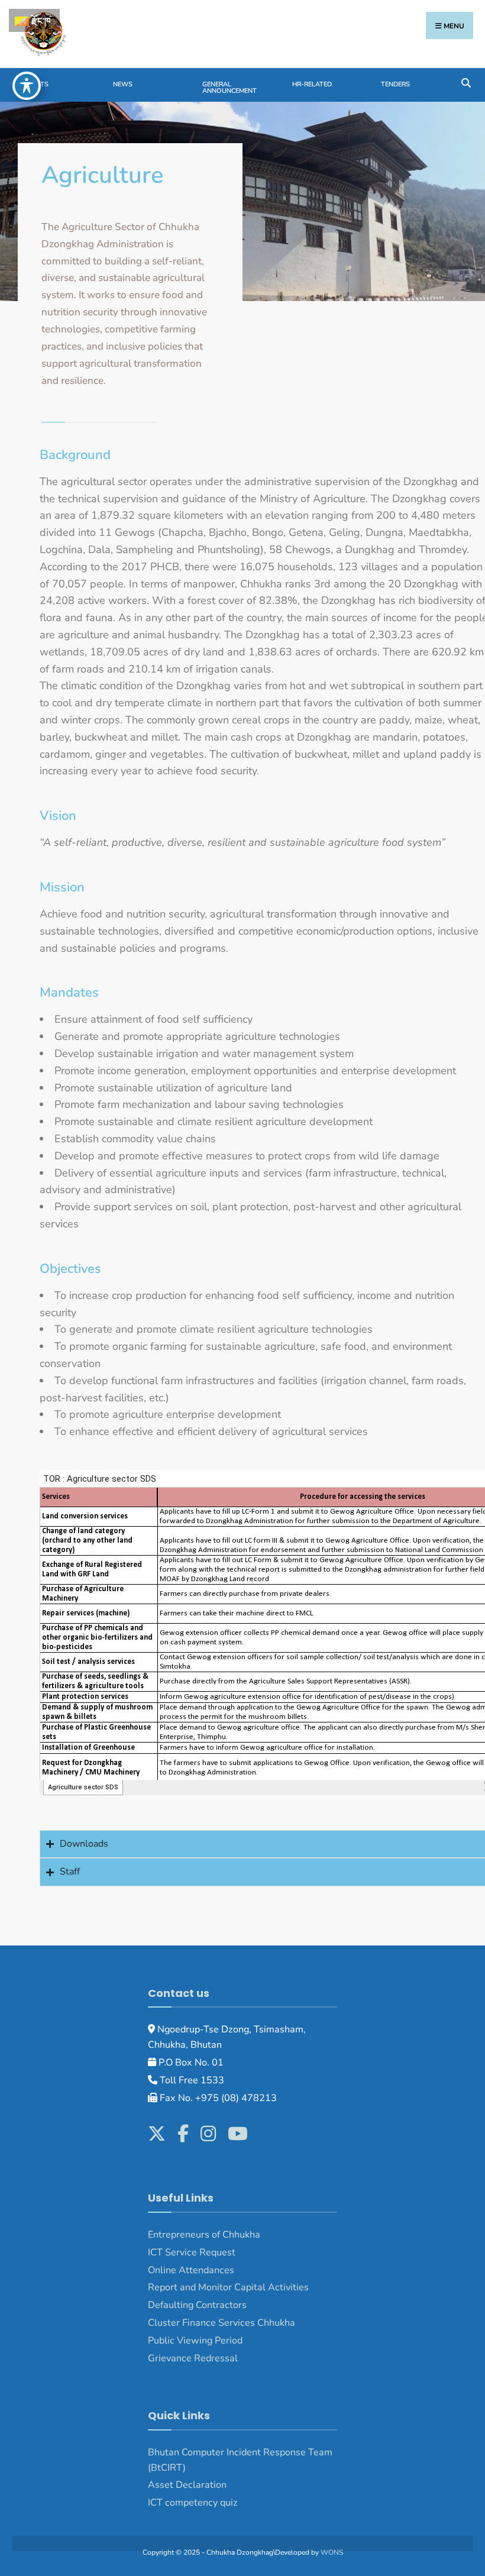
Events (36, 84)
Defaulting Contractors (197, 2305)
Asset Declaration (187, 2485)
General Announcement (229, 88)
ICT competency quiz (193, 2503)
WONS (332, 2552)
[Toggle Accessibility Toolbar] (27, 86)
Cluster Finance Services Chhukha (222, 2323)
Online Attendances (191, 2270)
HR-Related (312, 84)
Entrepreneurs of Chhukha (204, 2235)
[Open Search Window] (466, 82)
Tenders (395, 84)
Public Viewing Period (195, 2341)
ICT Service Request (192, 2252)
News (123, 84)
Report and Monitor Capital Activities (228, 2287)
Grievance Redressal (194, 2358)
